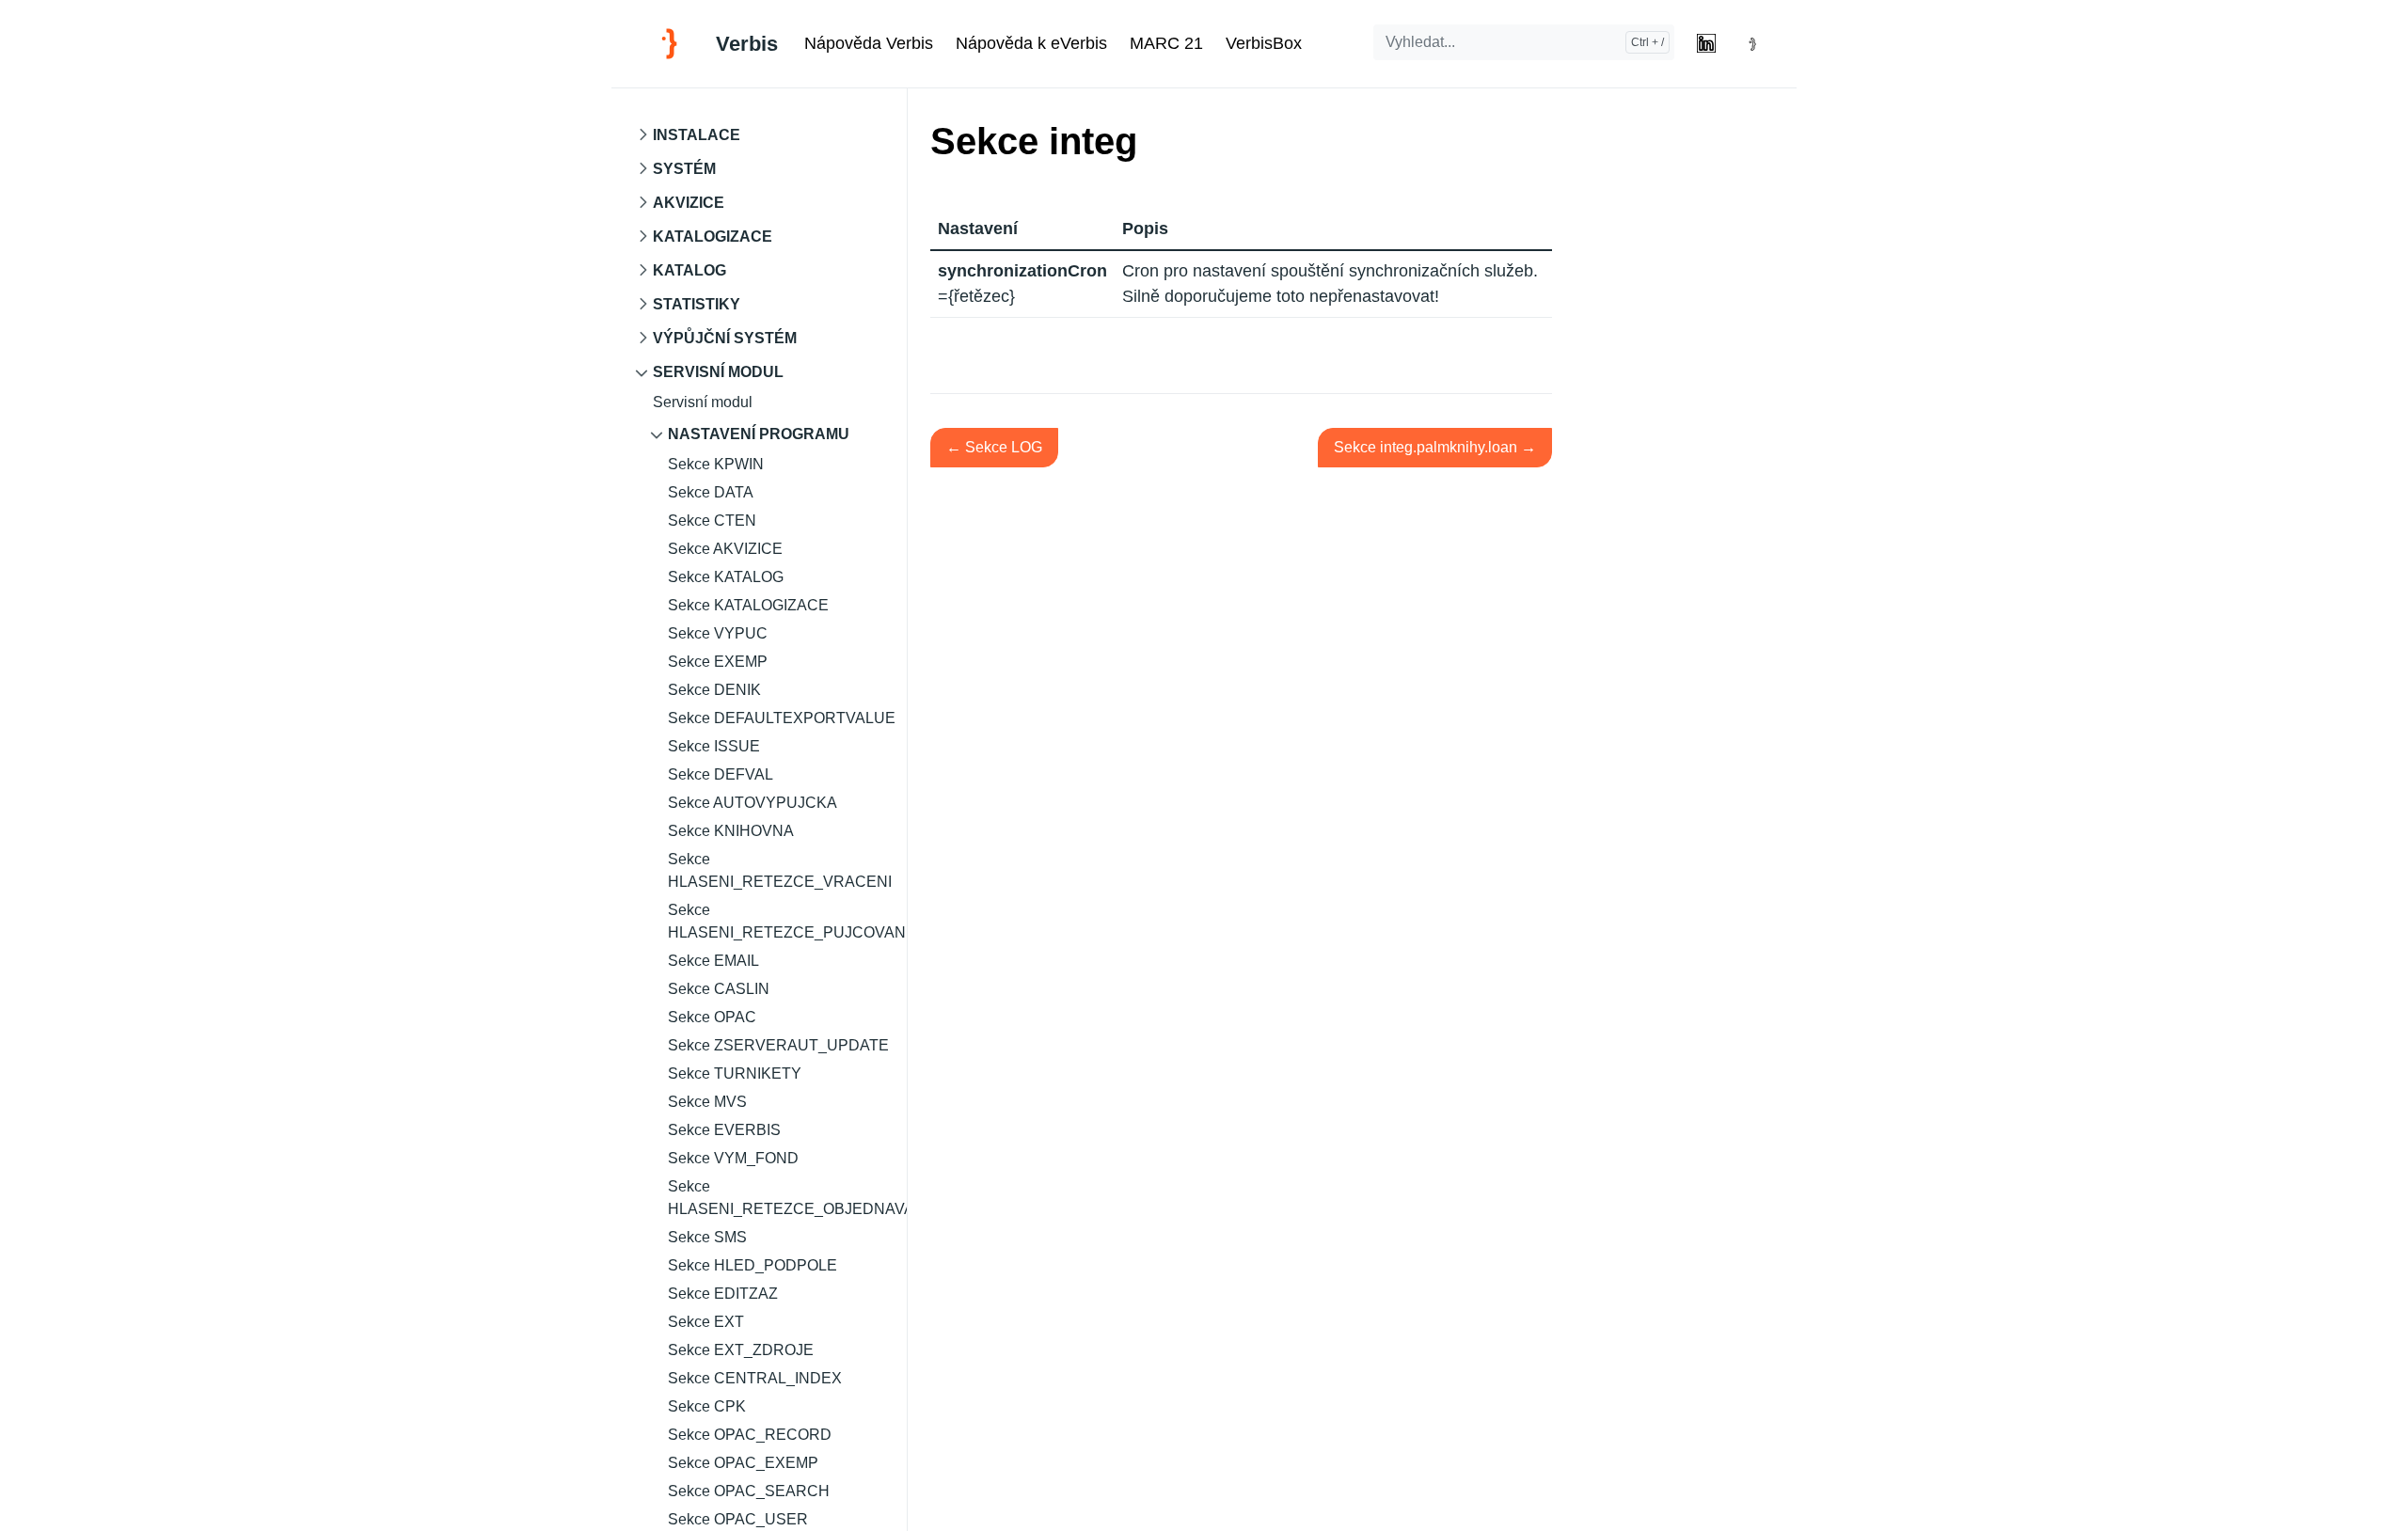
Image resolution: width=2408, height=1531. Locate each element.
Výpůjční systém (725, 338)
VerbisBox (1264, 43)
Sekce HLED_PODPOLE (752, 1265)
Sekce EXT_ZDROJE (741, 1350)
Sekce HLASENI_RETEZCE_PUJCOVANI (787, 921)
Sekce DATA (711, 492)
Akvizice (689, 203)
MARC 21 (1166, 43)
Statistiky (697, 304)
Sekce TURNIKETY (735, 1073)
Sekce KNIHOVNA (731, 831)
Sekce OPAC (712, 1017)
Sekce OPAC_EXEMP (743, 1463)
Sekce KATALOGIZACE (748, 605)
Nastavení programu (759, 434)
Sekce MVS (707, 1102)
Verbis (747, 44)
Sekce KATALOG (726, 577)
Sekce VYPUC (718, 633)
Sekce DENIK (714, 690)
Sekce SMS (707, 1237)
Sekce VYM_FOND (733, 1158)
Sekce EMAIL (713, 961)
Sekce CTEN (712, 521)
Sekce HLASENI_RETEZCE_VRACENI (780, 870)
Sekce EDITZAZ (723, 1294)
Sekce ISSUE (714, 746)
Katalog (689, 270)
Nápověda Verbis (869, 43)
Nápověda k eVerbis (1031, 43)
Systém (684, 169)
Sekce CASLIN (719, 989)
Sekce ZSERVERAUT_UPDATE (778, 1045)
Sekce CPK (707, 1406)
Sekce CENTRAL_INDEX (755, 1378)
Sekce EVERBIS (724, 1130)
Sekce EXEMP (718, 662)
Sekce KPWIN (716, 464)
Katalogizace (713, 237)
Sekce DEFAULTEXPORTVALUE (782, 718)
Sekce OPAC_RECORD (750, 1435)
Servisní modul (718, 372)
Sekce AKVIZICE (725, 549)
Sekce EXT (706, 1322)
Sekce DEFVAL (721, 774)
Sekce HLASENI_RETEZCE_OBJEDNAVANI (787, 1198)
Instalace (697, 135)
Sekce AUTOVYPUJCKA (752, 803)
